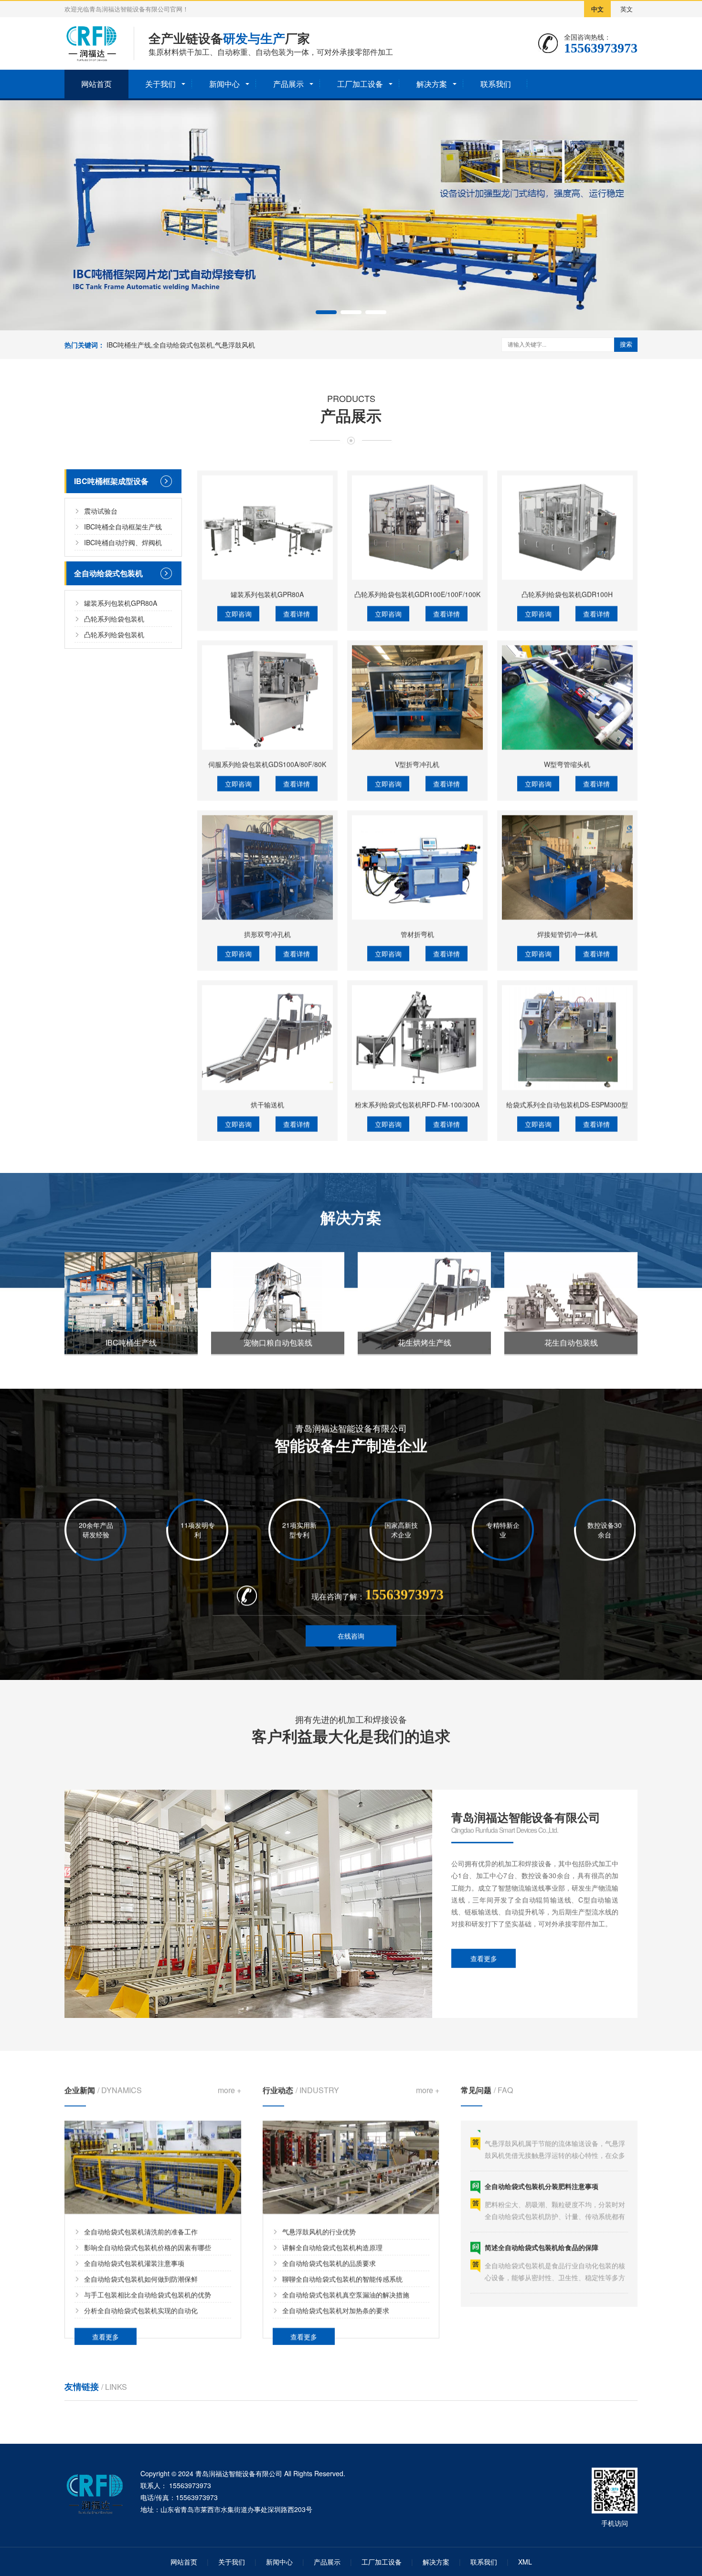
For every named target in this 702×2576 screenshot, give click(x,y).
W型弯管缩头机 (567, 762)
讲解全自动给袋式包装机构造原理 (332, 2247)
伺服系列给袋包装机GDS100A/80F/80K (267, 762)
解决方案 (432, 84)
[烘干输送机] (267, 1036)
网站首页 (96, 84)
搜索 (626, 344)
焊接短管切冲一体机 (567, 932)
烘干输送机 (267, 1103)
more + (229, 2090)
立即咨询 (238, 612)
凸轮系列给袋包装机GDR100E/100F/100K (417, 592)
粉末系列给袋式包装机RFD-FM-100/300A (417, 1103)
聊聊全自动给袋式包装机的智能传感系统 (342, 2278)
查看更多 (484, 1958)
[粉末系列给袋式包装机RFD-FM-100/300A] (417, 1036)
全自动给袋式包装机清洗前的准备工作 (141, 2231)
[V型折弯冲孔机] (417, 696)
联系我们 (496, 84)
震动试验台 (101, 510)
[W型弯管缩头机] (567, 696)
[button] (326, 312)
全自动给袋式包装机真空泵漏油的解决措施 (346, 2294)
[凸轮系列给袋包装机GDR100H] (567, 526)
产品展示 (288, 84)
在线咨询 (351, 1636)
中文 (597, 9)
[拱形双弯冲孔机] (267, 866)
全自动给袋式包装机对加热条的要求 (336, 2310)
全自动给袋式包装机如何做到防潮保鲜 (141, 2278)
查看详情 (297, 612)
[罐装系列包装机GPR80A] (267, 526)
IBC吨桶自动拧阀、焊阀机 (123, 542)
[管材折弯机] (417, 866)
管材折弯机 (417, 932)
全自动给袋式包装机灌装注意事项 (134, 2262)
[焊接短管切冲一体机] (567, 866)
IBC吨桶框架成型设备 (111, 480)
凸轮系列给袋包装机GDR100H (567, 592)
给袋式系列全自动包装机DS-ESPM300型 (567, 1103)
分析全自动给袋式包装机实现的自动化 (141, 2310)
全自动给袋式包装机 (108, 573)
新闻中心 (224, 84)
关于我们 (160, 84)
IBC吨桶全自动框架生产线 (123, 526)
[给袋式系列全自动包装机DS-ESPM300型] (567, 1036)
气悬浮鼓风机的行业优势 (319, 2231)
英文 (627, 9)
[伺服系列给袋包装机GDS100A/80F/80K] (267, 696)
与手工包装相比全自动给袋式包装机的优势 (148, 2294)
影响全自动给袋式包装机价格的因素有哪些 (148, 2247)
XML (525, 2562)
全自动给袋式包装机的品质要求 (329, 2262)
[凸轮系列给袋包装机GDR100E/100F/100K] (417, 526)
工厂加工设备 (360, 84)
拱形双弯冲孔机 (267, 932)
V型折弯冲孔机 (417, 762)
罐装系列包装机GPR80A (121, 602)
